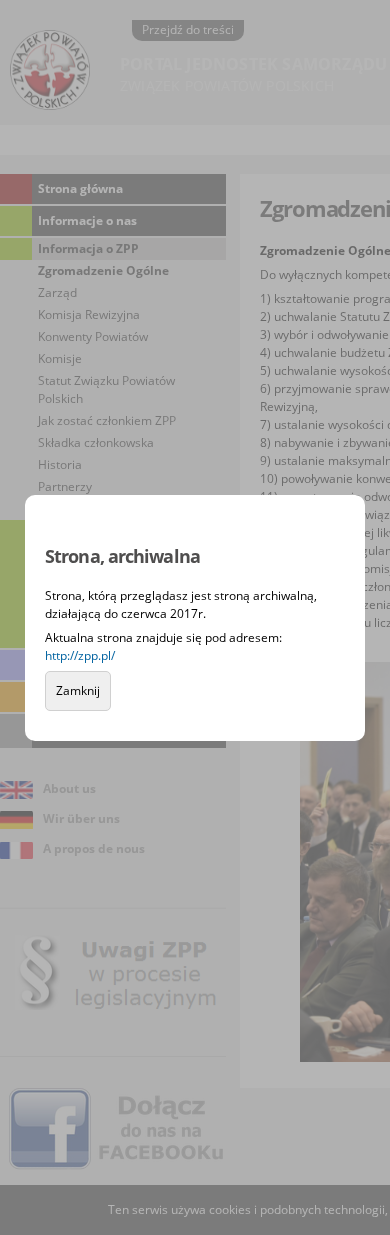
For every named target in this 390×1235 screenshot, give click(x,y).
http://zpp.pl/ (80, 655)
